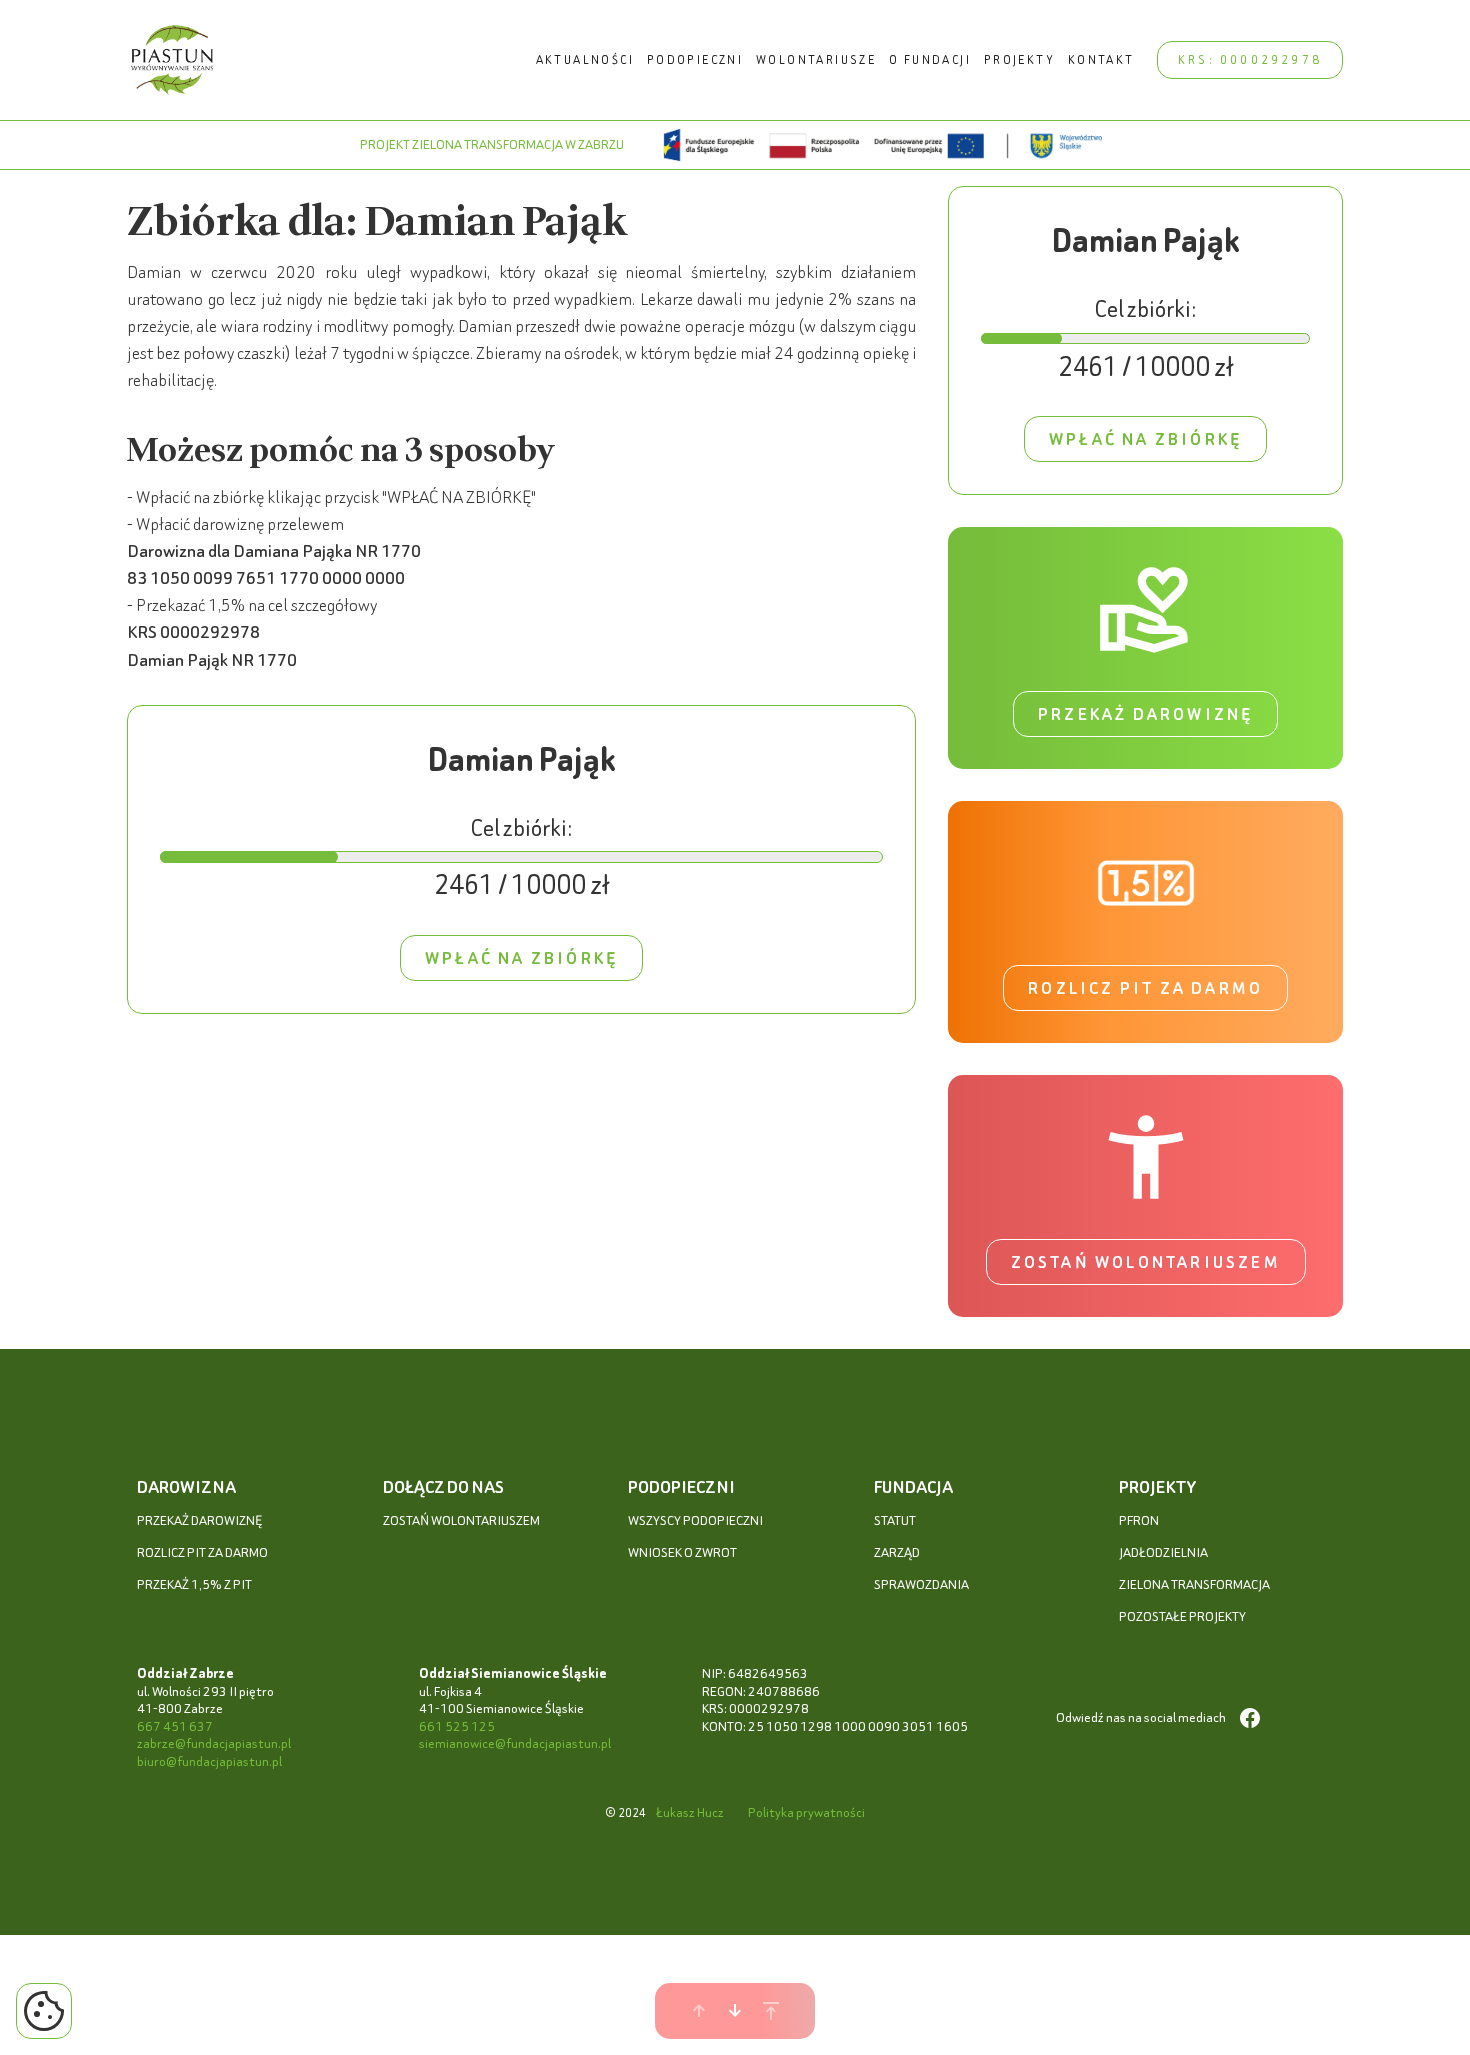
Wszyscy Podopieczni (695, 1520)
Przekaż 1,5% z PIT (194, 1584)
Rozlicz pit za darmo (1145, 988)
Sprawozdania (921, 1584)
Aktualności (585, 59)
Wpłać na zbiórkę (521, 958)
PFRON (1139, 1520)
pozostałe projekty (1182, 1616)
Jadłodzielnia (1163, 1552)
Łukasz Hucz (690, 1812)
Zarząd (897, 1552)
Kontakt (1101, 59)
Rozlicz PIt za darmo (202, 1552)
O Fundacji (930, 59)
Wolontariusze (816, 59)
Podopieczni (695, 59)
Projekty (1019, 59)
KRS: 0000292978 (1250, 59)
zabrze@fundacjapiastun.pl (214, 1743)
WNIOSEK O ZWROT (682, 1552)
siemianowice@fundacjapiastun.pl (515, 1743)
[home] (172, 60)
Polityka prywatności (806, 1812)
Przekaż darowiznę (1145, 714)
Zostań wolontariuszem (1146, 1262)
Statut (895, 1520)
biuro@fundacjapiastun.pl (209, 1761)
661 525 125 (457, 1726)
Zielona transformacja (1194, 1584)
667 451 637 (175, 1726)
